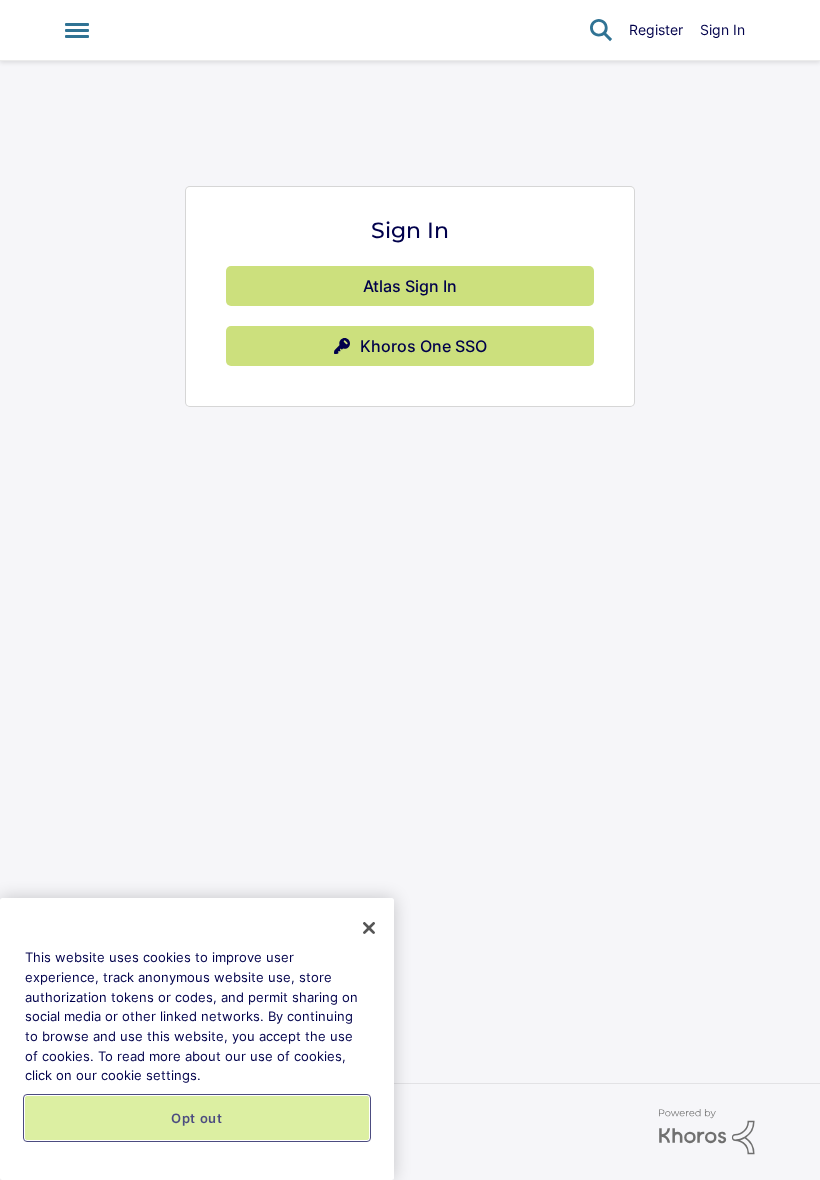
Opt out (197, 1118)
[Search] (601, 30)
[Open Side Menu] (77, 30)
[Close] (369, 928)
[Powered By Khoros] (707, 1132)
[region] (197, 1039)
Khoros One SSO (423, 346)
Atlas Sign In (410, 286)
